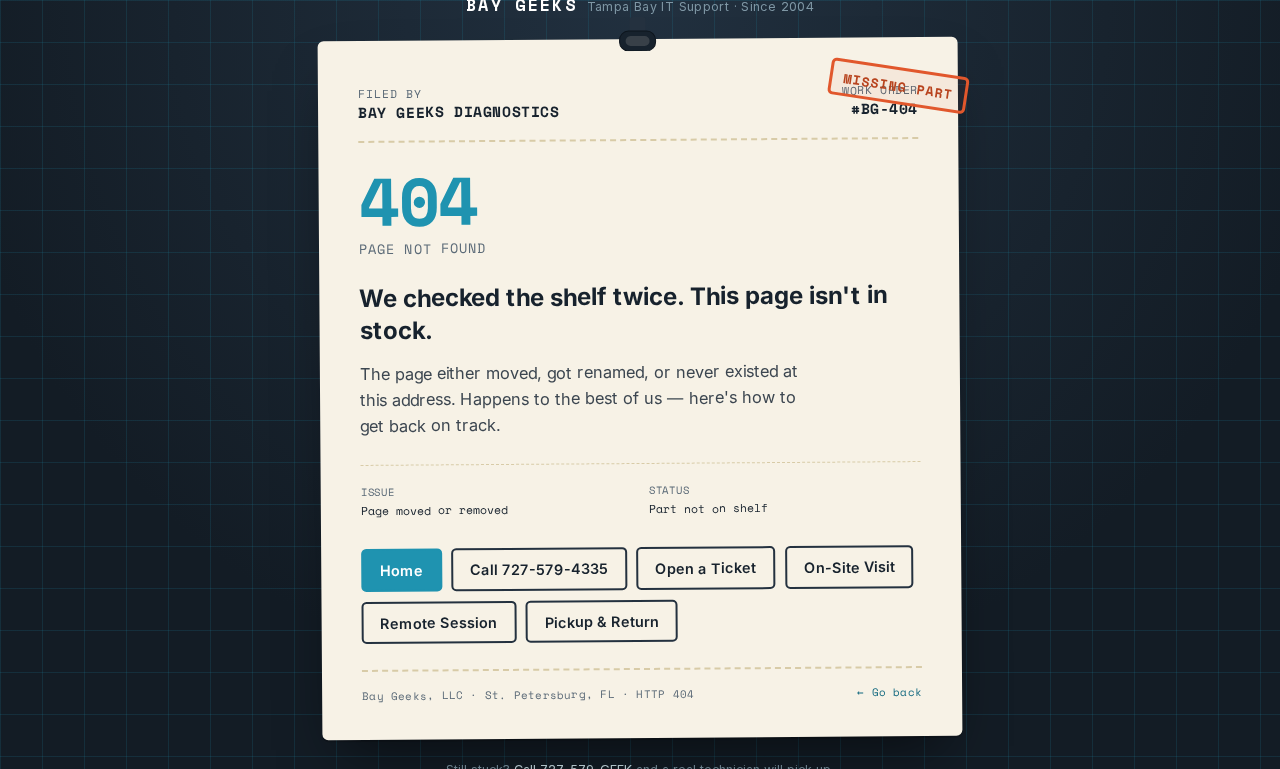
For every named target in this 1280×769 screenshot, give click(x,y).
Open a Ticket (705, 569)
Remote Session (438, 623)
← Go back (889, 692)
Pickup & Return (602, 622)
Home (401, 570)
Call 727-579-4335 (539, 570)
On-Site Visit (849, 568)
